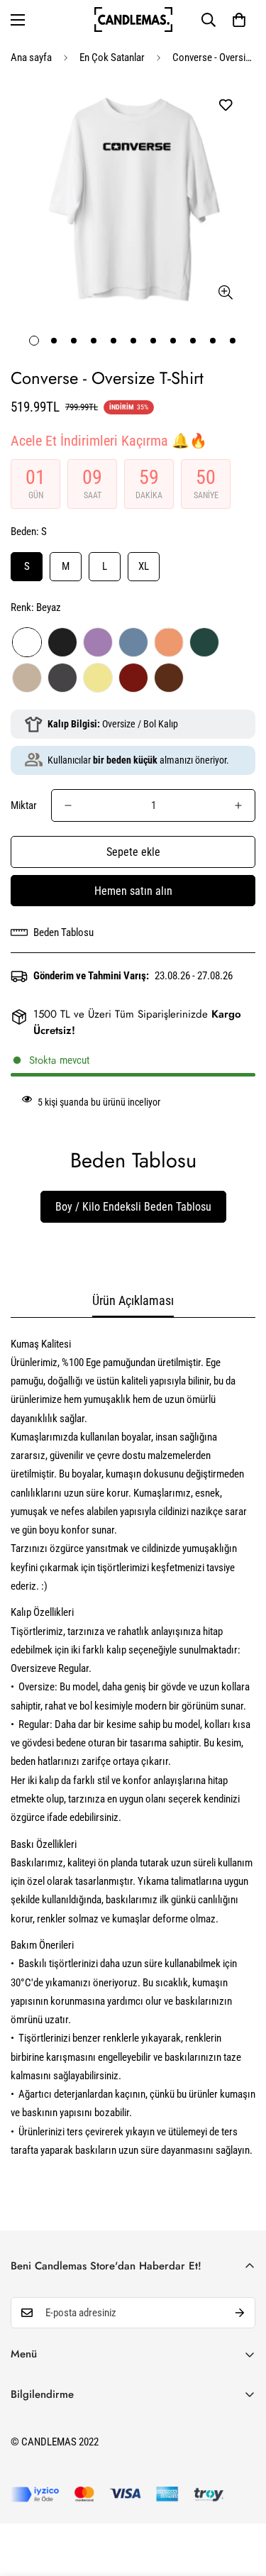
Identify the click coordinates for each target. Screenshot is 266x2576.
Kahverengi (169, 678)
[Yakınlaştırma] (225, 293)
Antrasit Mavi (133, 642)
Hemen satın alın (133, 891)
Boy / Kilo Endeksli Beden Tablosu (133, 1207)
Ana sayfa (31, 57)
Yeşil (204, 642)
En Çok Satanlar (112, 57)
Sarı (98, 678)
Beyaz (27, 642)
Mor (98, 642)
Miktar (24, 805)
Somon (169, 642)
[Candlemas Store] (133, 20)
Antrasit (62, 678)
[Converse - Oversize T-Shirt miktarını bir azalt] (68, 805)
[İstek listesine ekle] (225, 105)
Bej (27, 678)
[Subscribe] (240, 2313)
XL (144, 566)
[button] (239, 20)
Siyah (62, 642)
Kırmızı (133, 678)
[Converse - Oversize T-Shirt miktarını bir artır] (238, 805)
